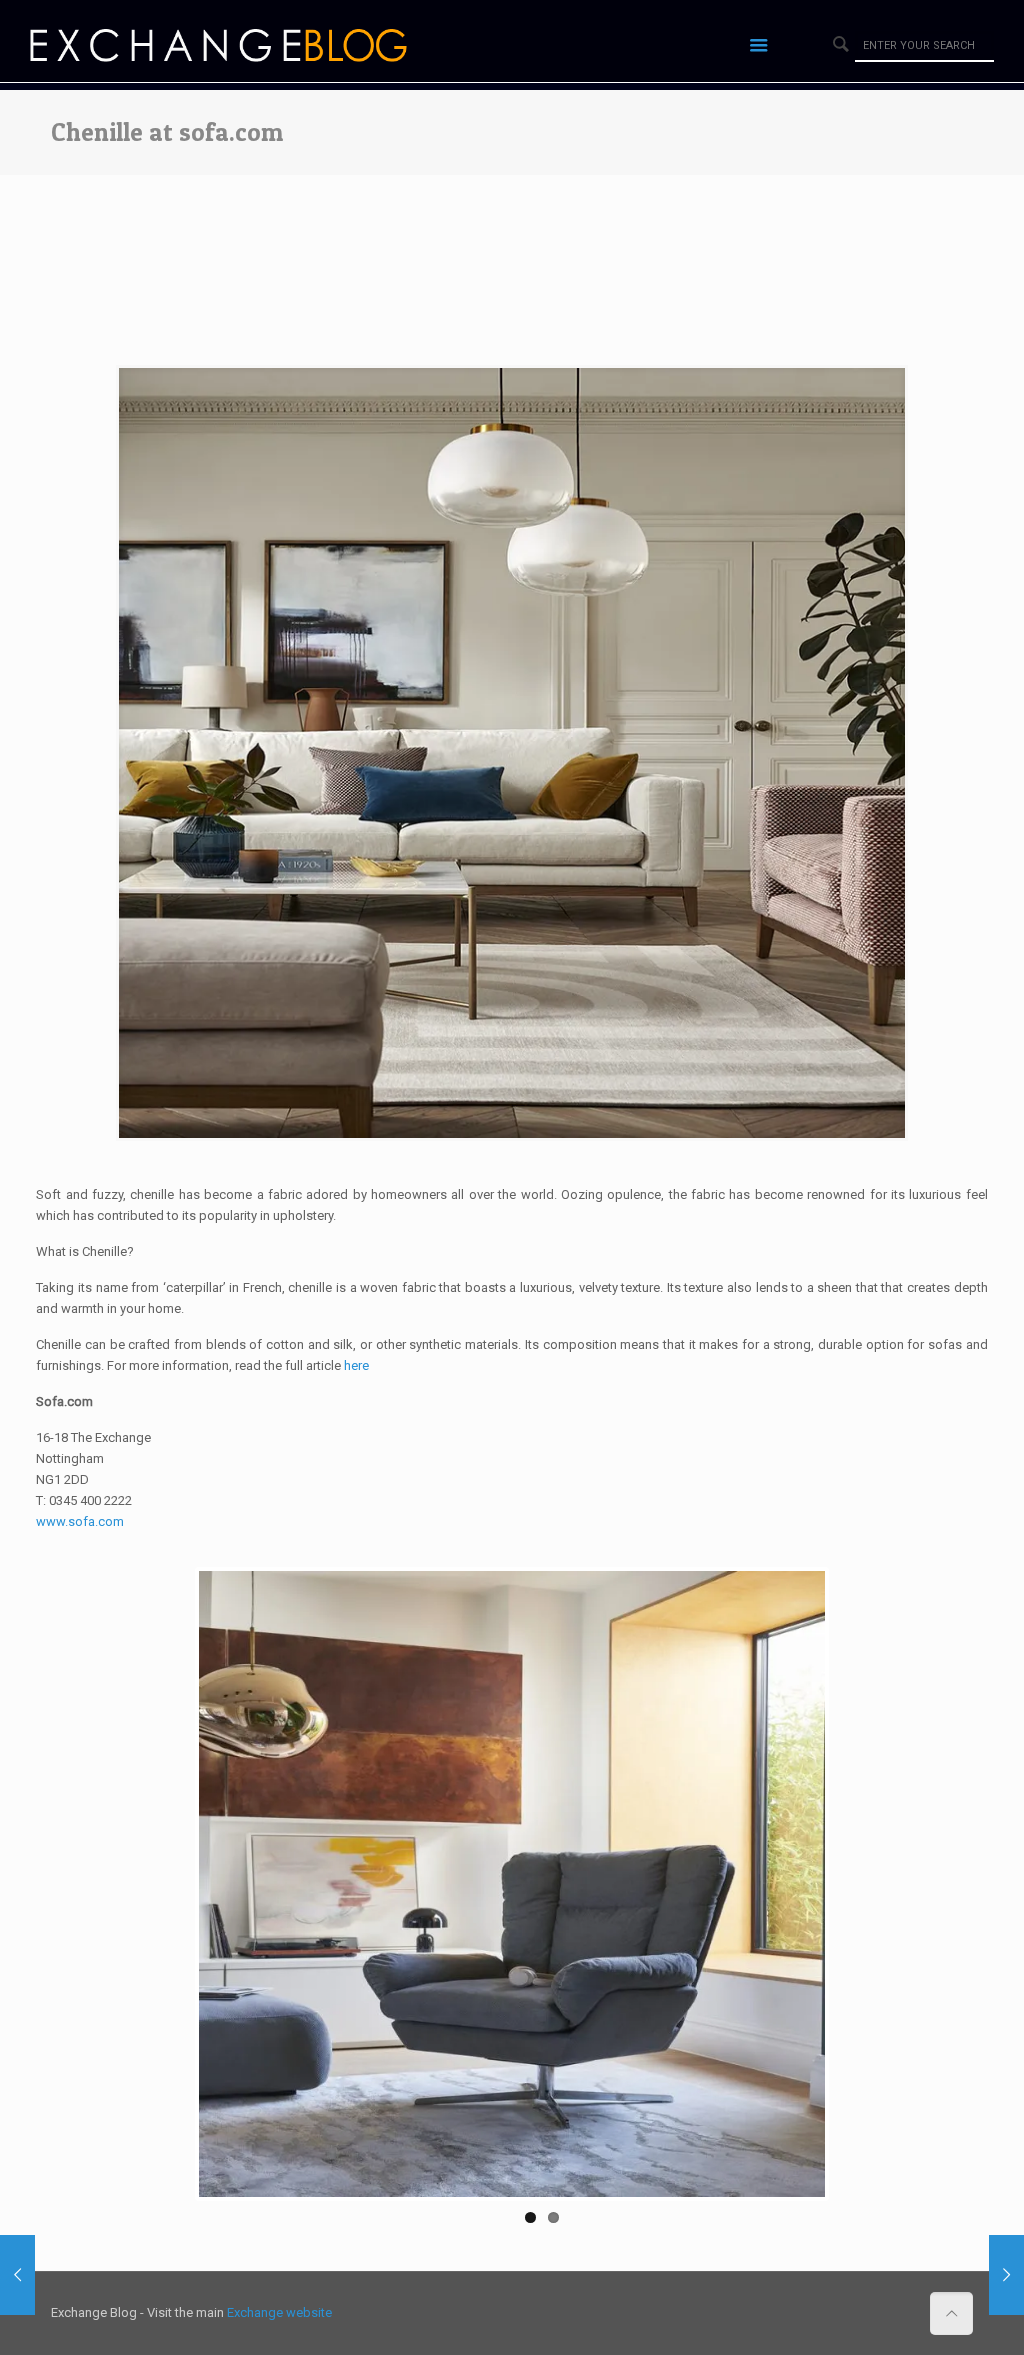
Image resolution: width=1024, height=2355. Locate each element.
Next (855, 1878)
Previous (169, 1878)
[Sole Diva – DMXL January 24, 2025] (17, 2275)
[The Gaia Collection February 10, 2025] (1006, 2275)
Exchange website (279, 2301)
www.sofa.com (80, 1521)
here (356, 1365)
